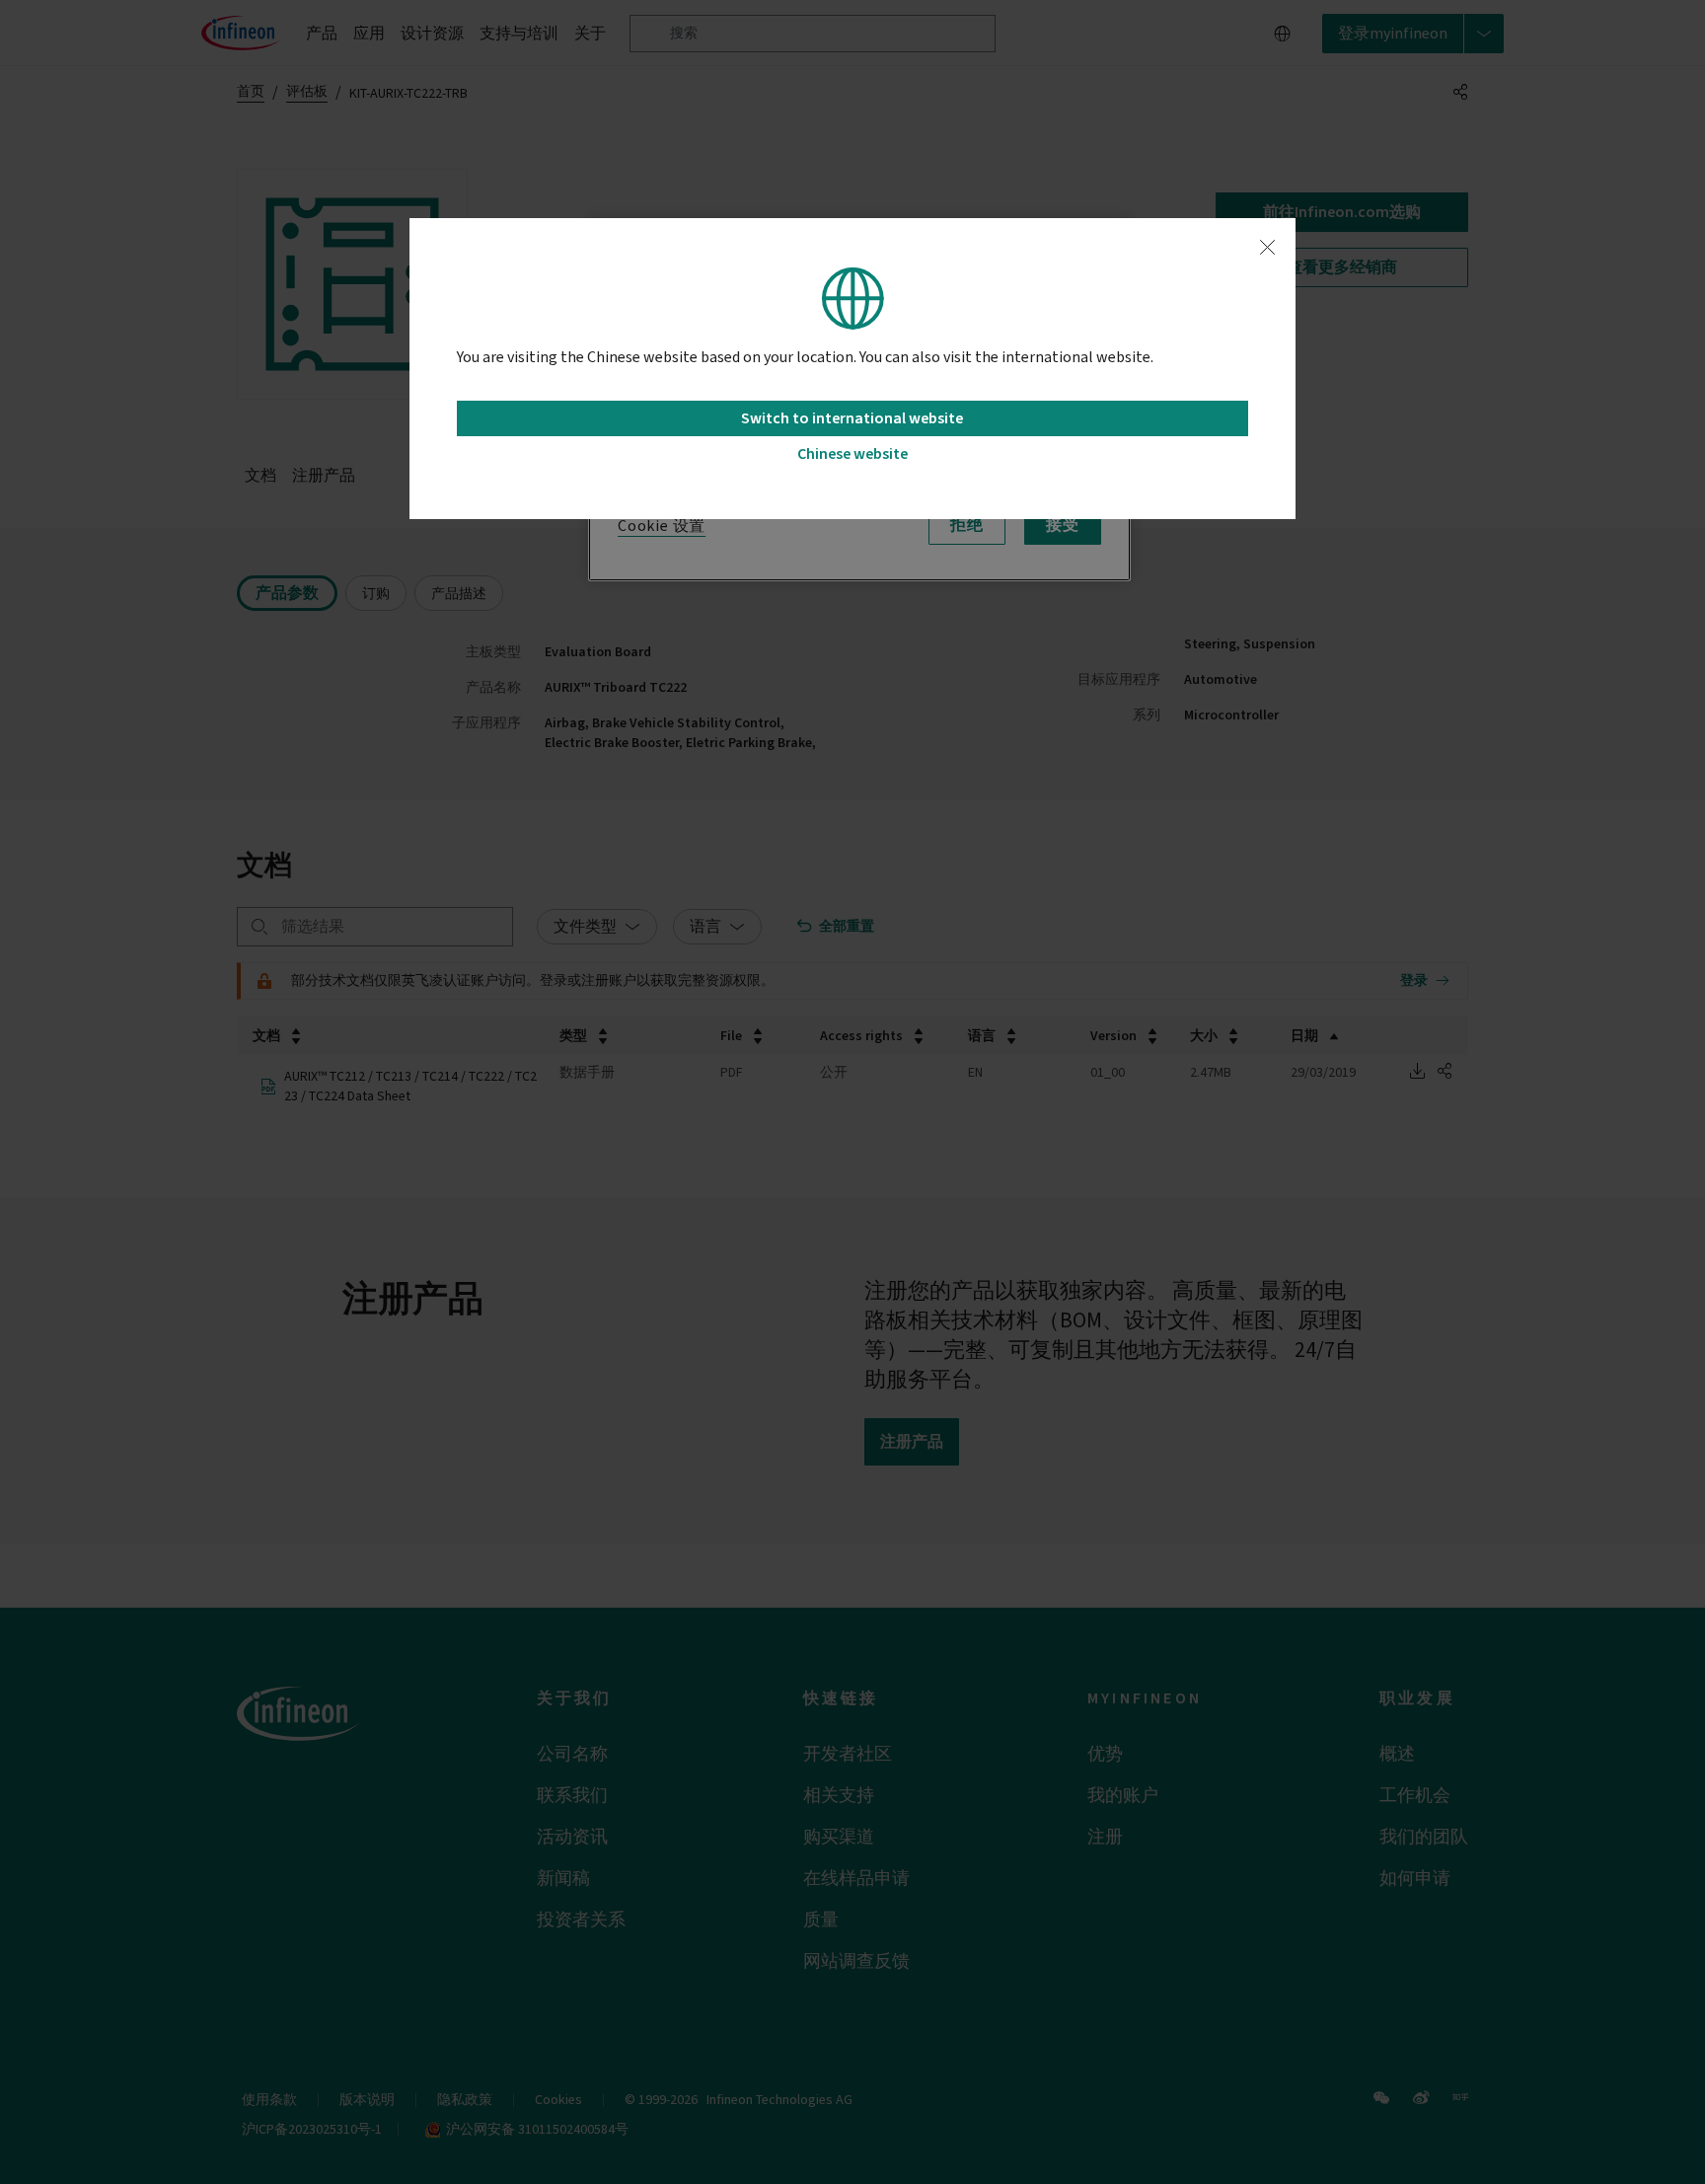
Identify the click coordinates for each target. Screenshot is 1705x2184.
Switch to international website (852, 418)
